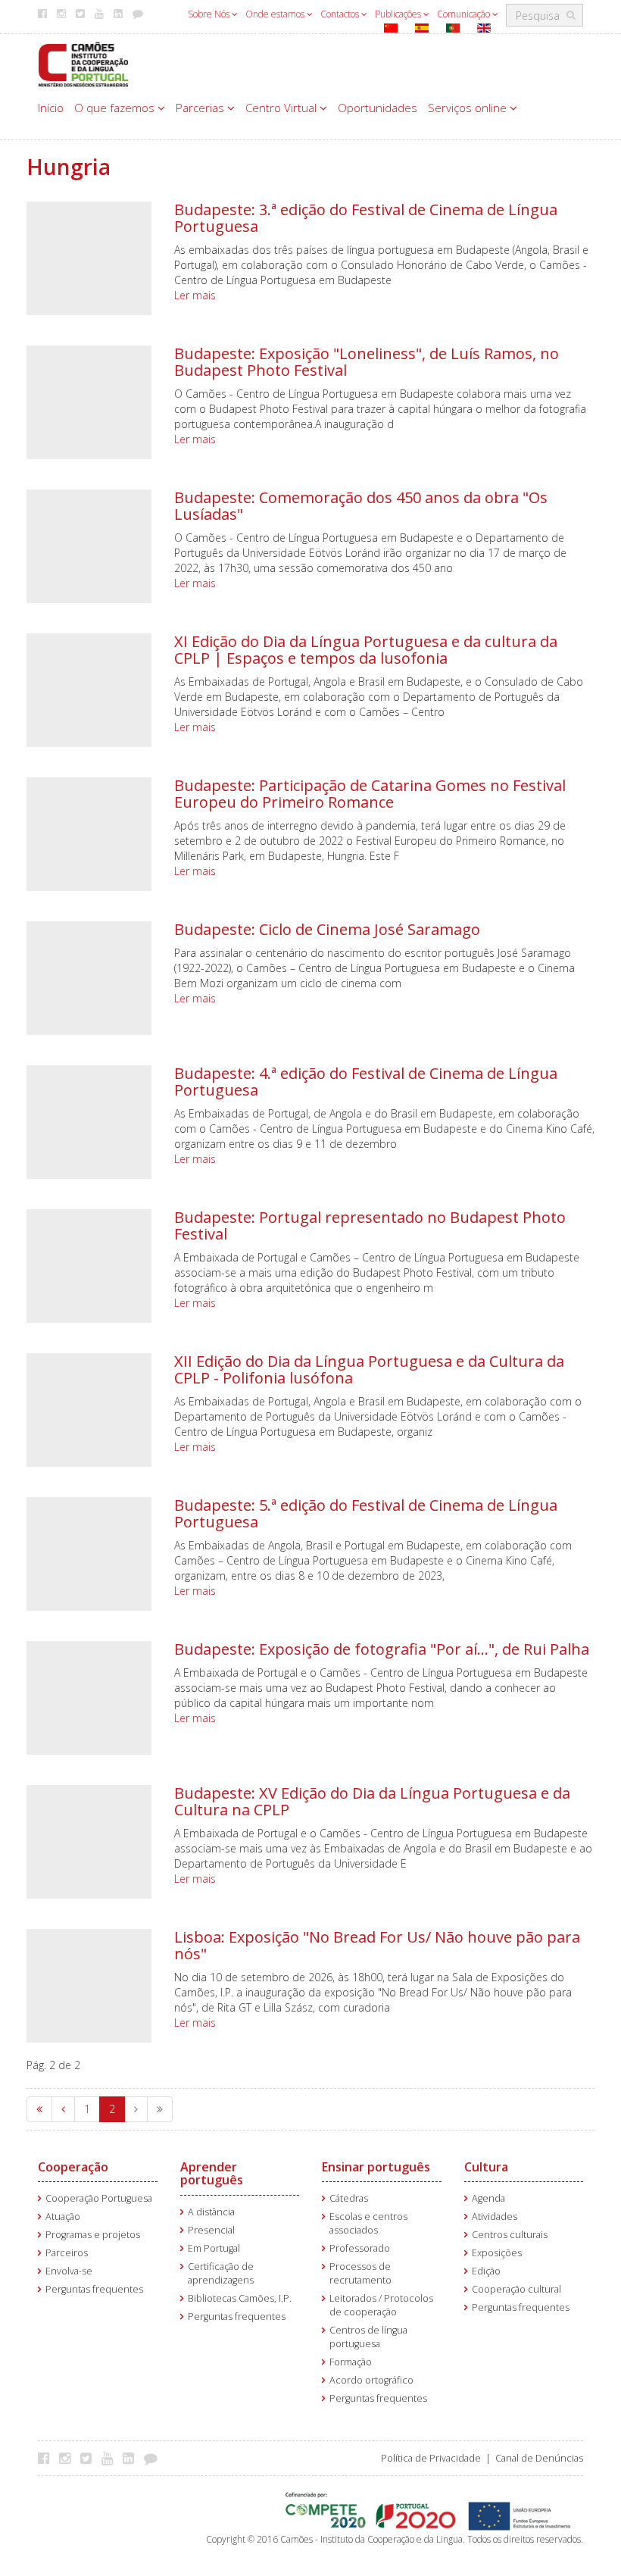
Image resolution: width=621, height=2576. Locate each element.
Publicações (399, 14)
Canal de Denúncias (539, 2458)
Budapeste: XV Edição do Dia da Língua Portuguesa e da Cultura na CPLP (372, 1801)
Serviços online (469, 108)
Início (51, 108)
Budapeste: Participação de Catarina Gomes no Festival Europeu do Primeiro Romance (370, 794)
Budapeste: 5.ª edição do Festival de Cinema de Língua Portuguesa (366, 1513)
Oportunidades (378, 108)
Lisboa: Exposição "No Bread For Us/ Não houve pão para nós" (377, 1945)
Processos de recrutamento (360, 2273)
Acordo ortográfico (371, 2380)
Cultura (486, 2167)
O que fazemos (116, 108)
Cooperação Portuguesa (99, 2198)
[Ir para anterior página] (63, 2109)
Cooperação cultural (516, 2289)
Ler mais (195, 295)
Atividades (495, 2216)
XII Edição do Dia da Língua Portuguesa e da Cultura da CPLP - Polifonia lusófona (369, 1369)
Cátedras (349, 2198)
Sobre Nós (210, 14)
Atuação (63, 2216)
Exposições (497, 2253)
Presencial (211, 2230)
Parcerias (201, 108)
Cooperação (73, 2167)
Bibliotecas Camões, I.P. (240, 2298)
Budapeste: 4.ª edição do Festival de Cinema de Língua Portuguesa (366, 1082)
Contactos (341, 14)
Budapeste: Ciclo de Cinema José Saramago (327, 929)
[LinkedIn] (132, 2458)
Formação (351, 2362)
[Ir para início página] (39, 2109)
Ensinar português (376, 2167)
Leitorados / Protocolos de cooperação (381, 2305)
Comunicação (465, 14)
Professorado (360, 2248)
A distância (211, 2212)
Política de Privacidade (431, 2458)
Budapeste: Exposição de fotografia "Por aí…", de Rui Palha (382, 1649)
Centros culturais (510, 2235)
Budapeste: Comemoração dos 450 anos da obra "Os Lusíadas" (361, 506)
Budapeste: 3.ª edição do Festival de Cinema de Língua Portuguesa (366, 218)
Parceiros (67, 2253)
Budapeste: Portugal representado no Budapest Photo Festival (370, 1225)
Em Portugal (214, 2248)
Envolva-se (69, 2271)
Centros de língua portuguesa (368, 2337)
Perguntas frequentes (94, 2289)
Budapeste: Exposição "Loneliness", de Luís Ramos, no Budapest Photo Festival (367, 362)
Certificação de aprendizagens (221, 2273)
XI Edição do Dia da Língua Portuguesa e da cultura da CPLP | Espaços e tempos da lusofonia (366, 650)
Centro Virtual (282, 108)
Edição (486, 2271)
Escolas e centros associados (368, 2223)
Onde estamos (276, 14)
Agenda (488, 2198)
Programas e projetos (93, 2235)
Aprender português (212, 2174)
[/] (83, 63)
